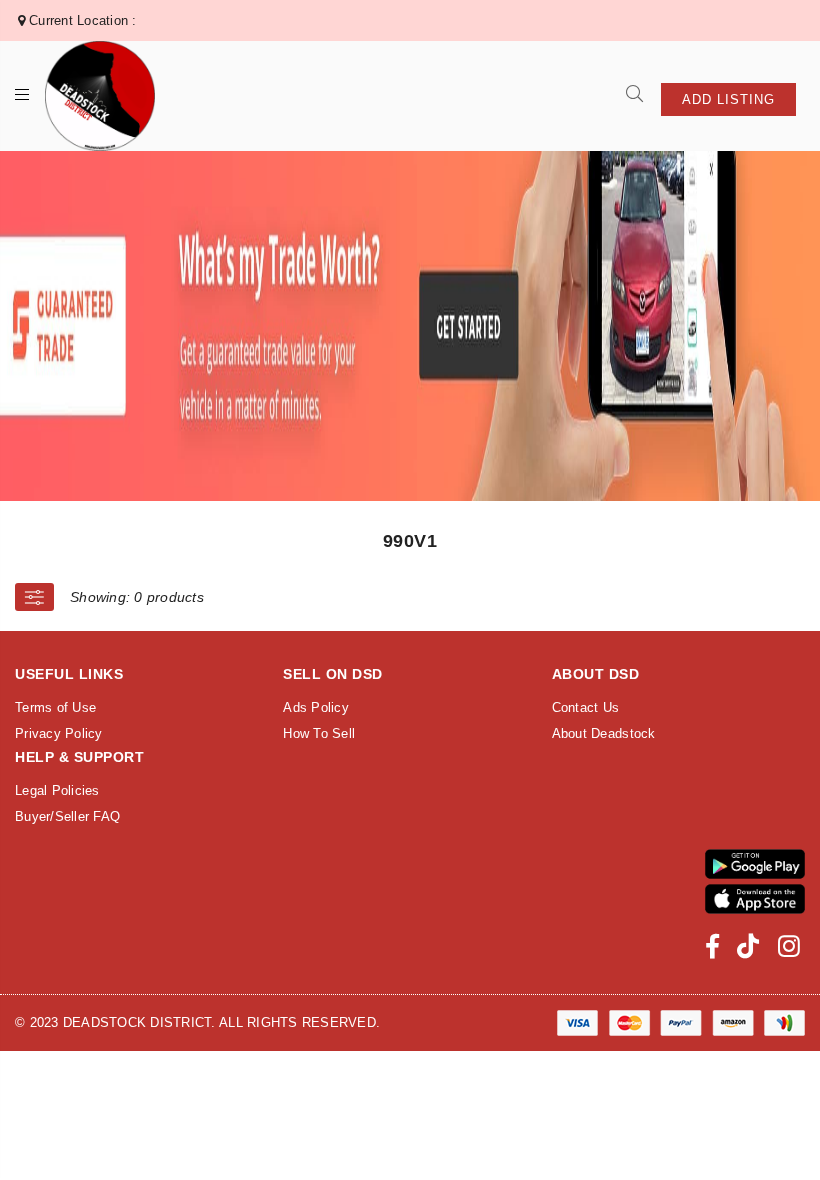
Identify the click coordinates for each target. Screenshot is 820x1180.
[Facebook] (712, 946)
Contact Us (586, 707)
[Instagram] (789, 946)
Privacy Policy (59, 733)
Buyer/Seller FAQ (67, 816)
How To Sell (319, 733)
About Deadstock (604, 733)
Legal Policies (57, 790)
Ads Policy (316, 707)
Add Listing (728, 99)
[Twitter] (748, 946)
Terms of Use (55, 707)
